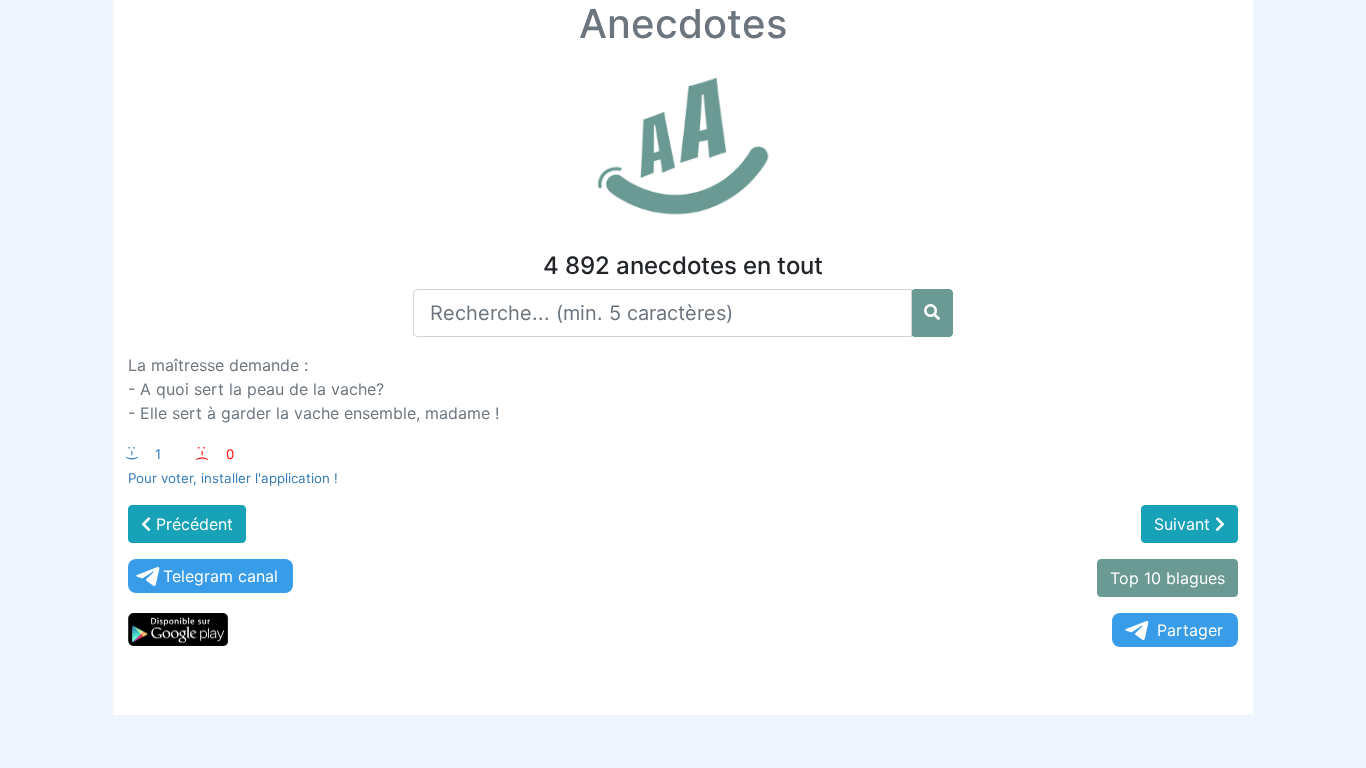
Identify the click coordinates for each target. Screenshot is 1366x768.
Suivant (1184, 524)
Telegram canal (220, 576)
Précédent (192, 524)
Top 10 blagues (1167, 578)
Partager (1190, 630)
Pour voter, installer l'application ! (233, 478)
